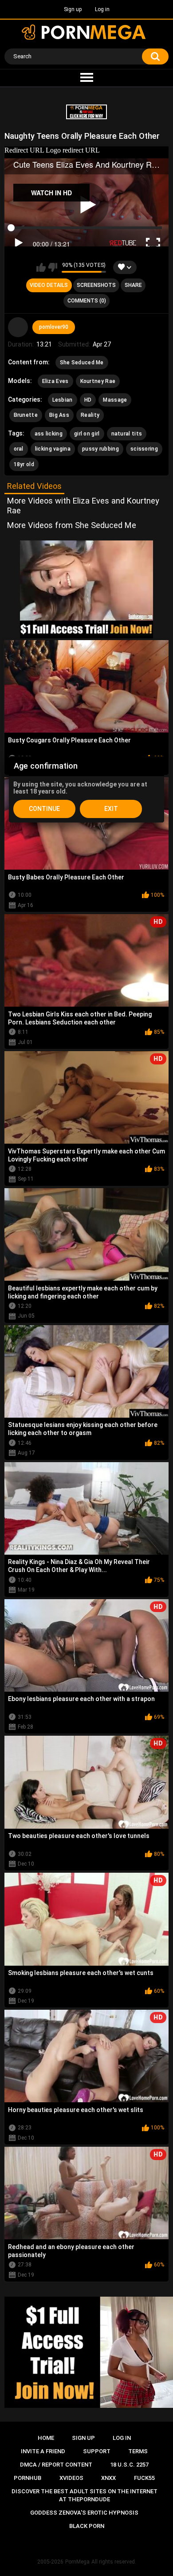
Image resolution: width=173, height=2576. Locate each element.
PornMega (77, 2562)
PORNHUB (28, 2478)
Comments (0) (87, 301)
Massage (115, 400)
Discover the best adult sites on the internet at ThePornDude (85, 2495)
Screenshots (96, 285)
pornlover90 (54, 327)
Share (133, 285)
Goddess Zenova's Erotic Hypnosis (84, 2513)
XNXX (108, 2478)
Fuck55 (144, 2478)
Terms (138, 2451)
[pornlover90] (18, 327)
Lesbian (63, 400)
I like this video (41, 267)
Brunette (26, 415)
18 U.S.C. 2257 (129, 2465)
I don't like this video (53, 267)
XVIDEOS (71, 2478)
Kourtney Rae (98, 381)
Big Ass (59, 415)
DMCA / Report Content (56, 2465)
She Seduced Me (82, 363)
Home (46, 2438)
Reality (90, 415)
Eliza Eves (55, 381)
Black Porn (87, 2526)
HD (88, 400)
